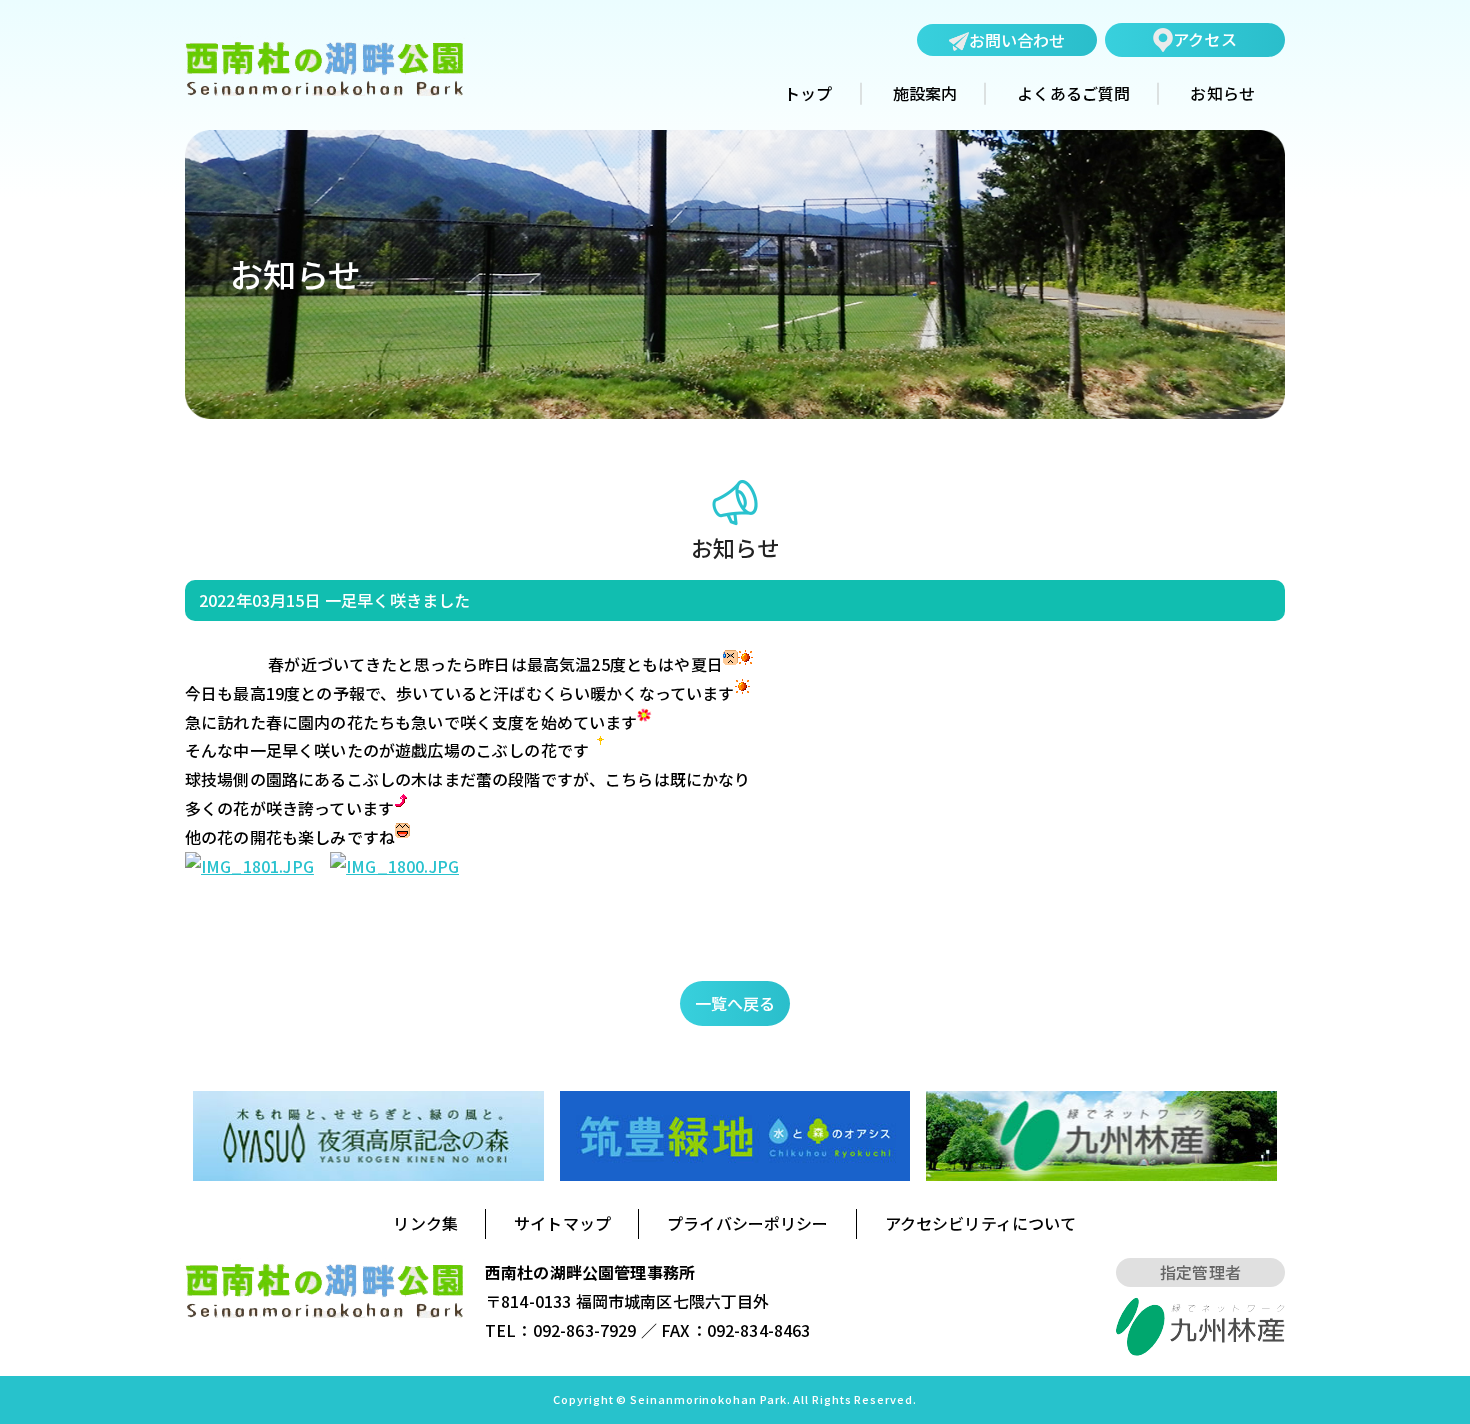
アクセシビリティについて (981, 1223)
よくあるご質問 (1073, 94)
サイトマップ (562, 1223)
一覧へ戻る (735, 1003)
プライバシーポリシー (748, 1223)
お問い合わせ (1017, 40)
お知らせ (1222, 94)
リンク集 (425, 1223)
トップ (808, 94)
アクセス (1205, 39)
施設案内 (925, 94)
